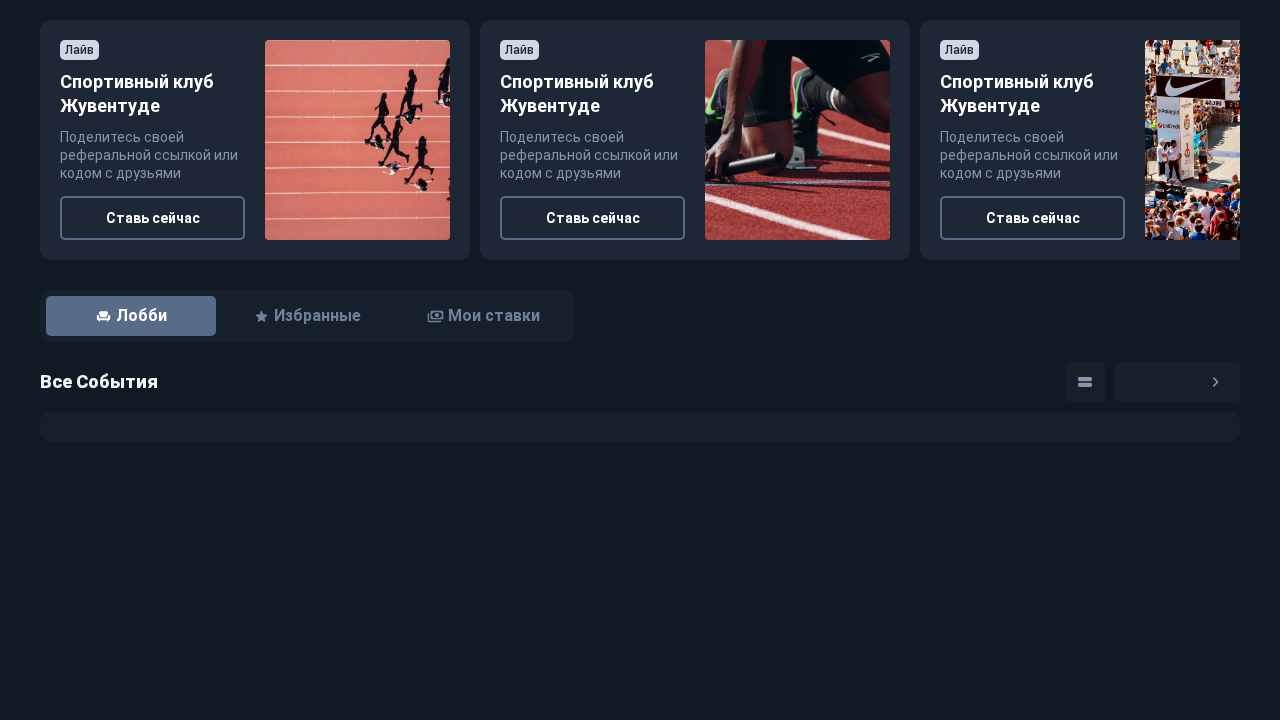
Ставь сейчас (153, 218)
